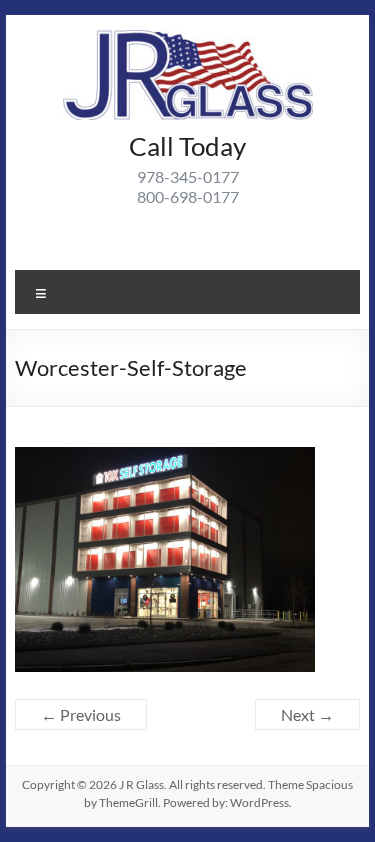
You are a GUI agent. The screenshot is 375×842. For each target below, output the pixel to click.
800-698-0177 (188, 196)
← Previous (81, 714)
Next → (307, 714)
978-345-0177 (188, 176)
